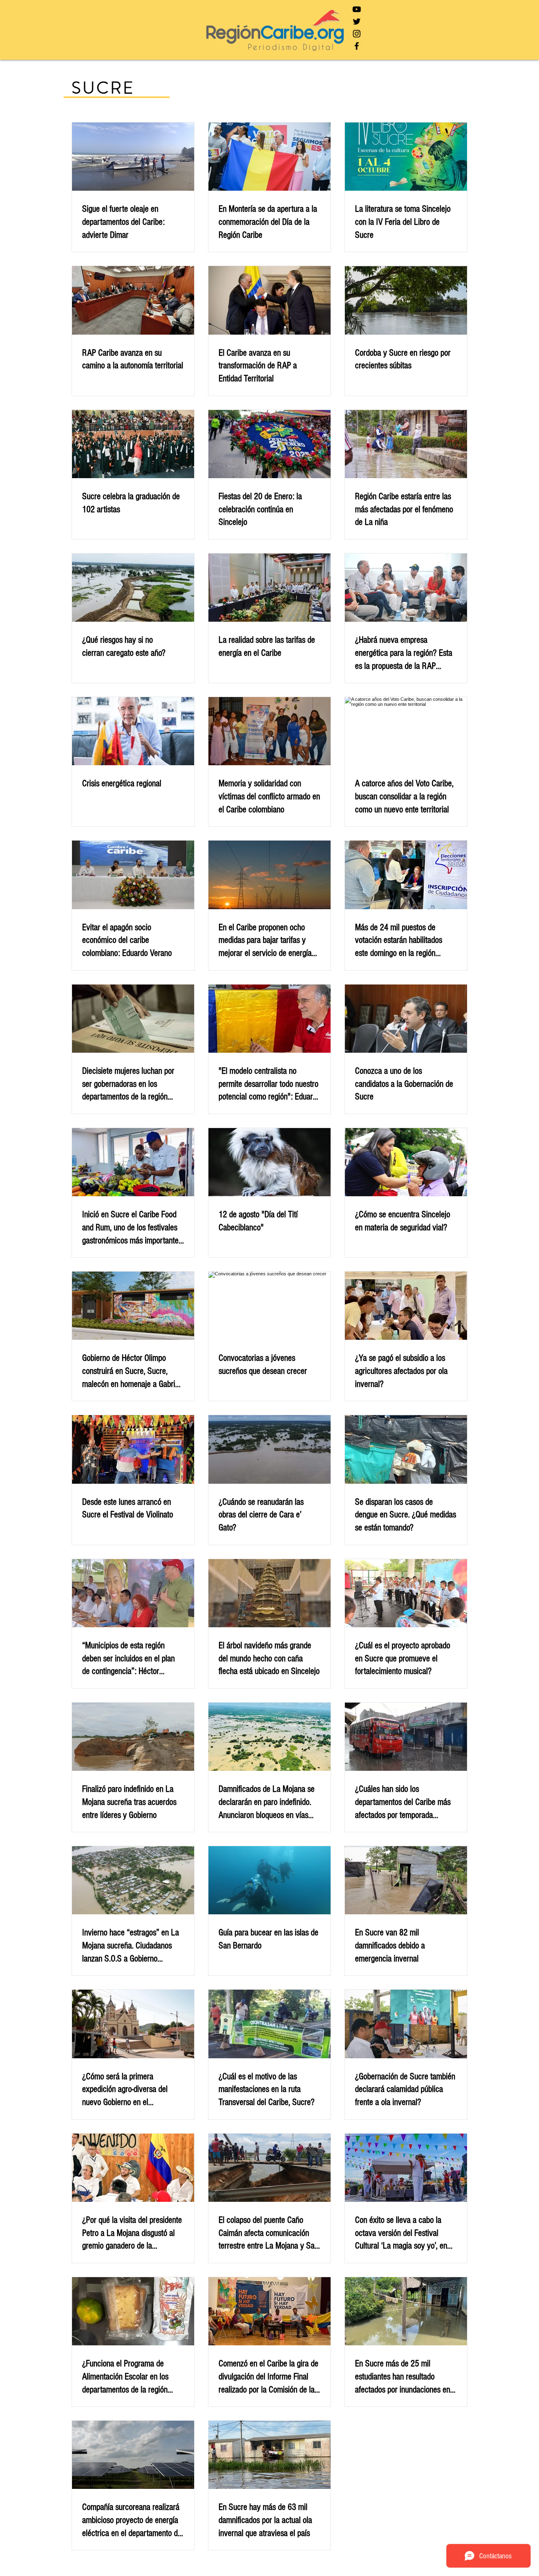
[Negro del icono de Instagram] (357, 34)
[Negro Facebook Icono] (357, 46)
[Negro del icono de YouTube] (357, 9)
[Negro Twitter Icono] (357, 21)
